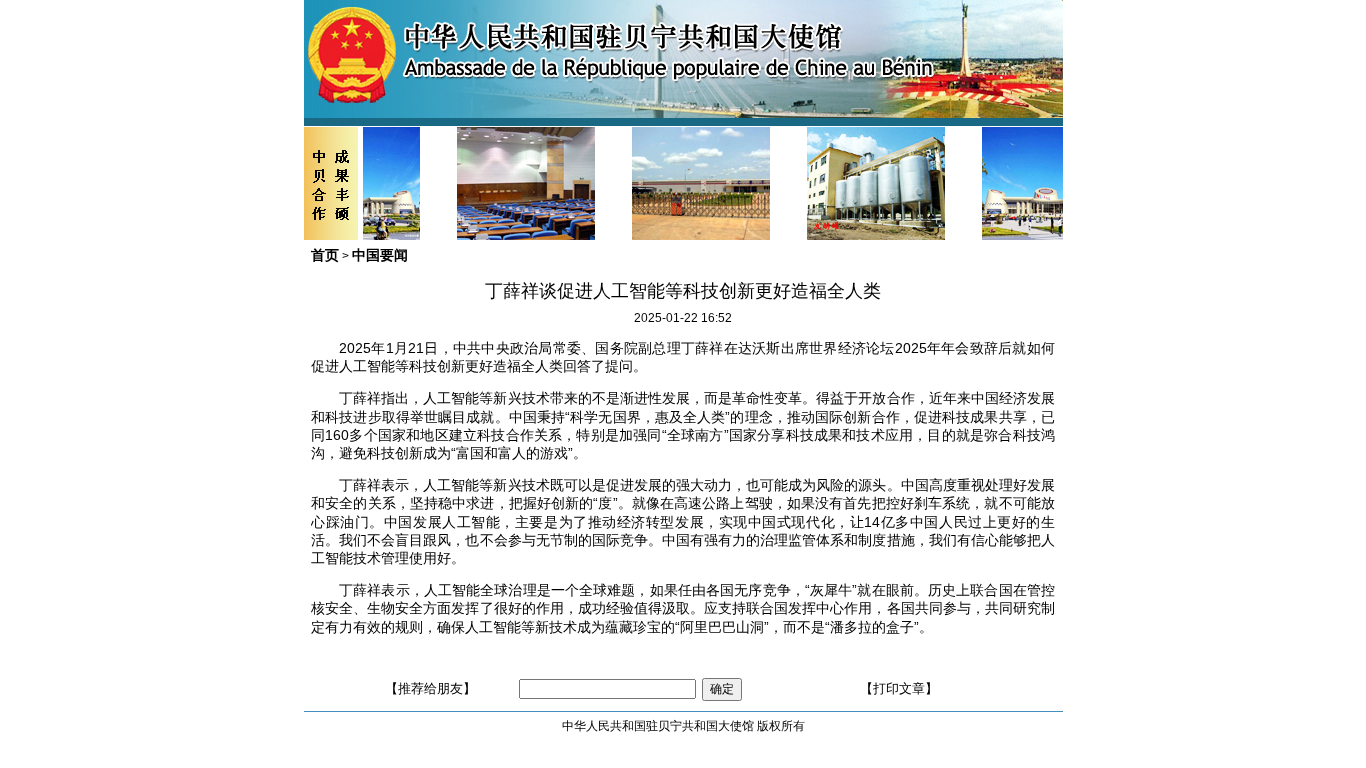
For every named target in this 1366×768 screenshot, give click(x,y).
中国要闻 (380, 255)
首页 (325, 255)
